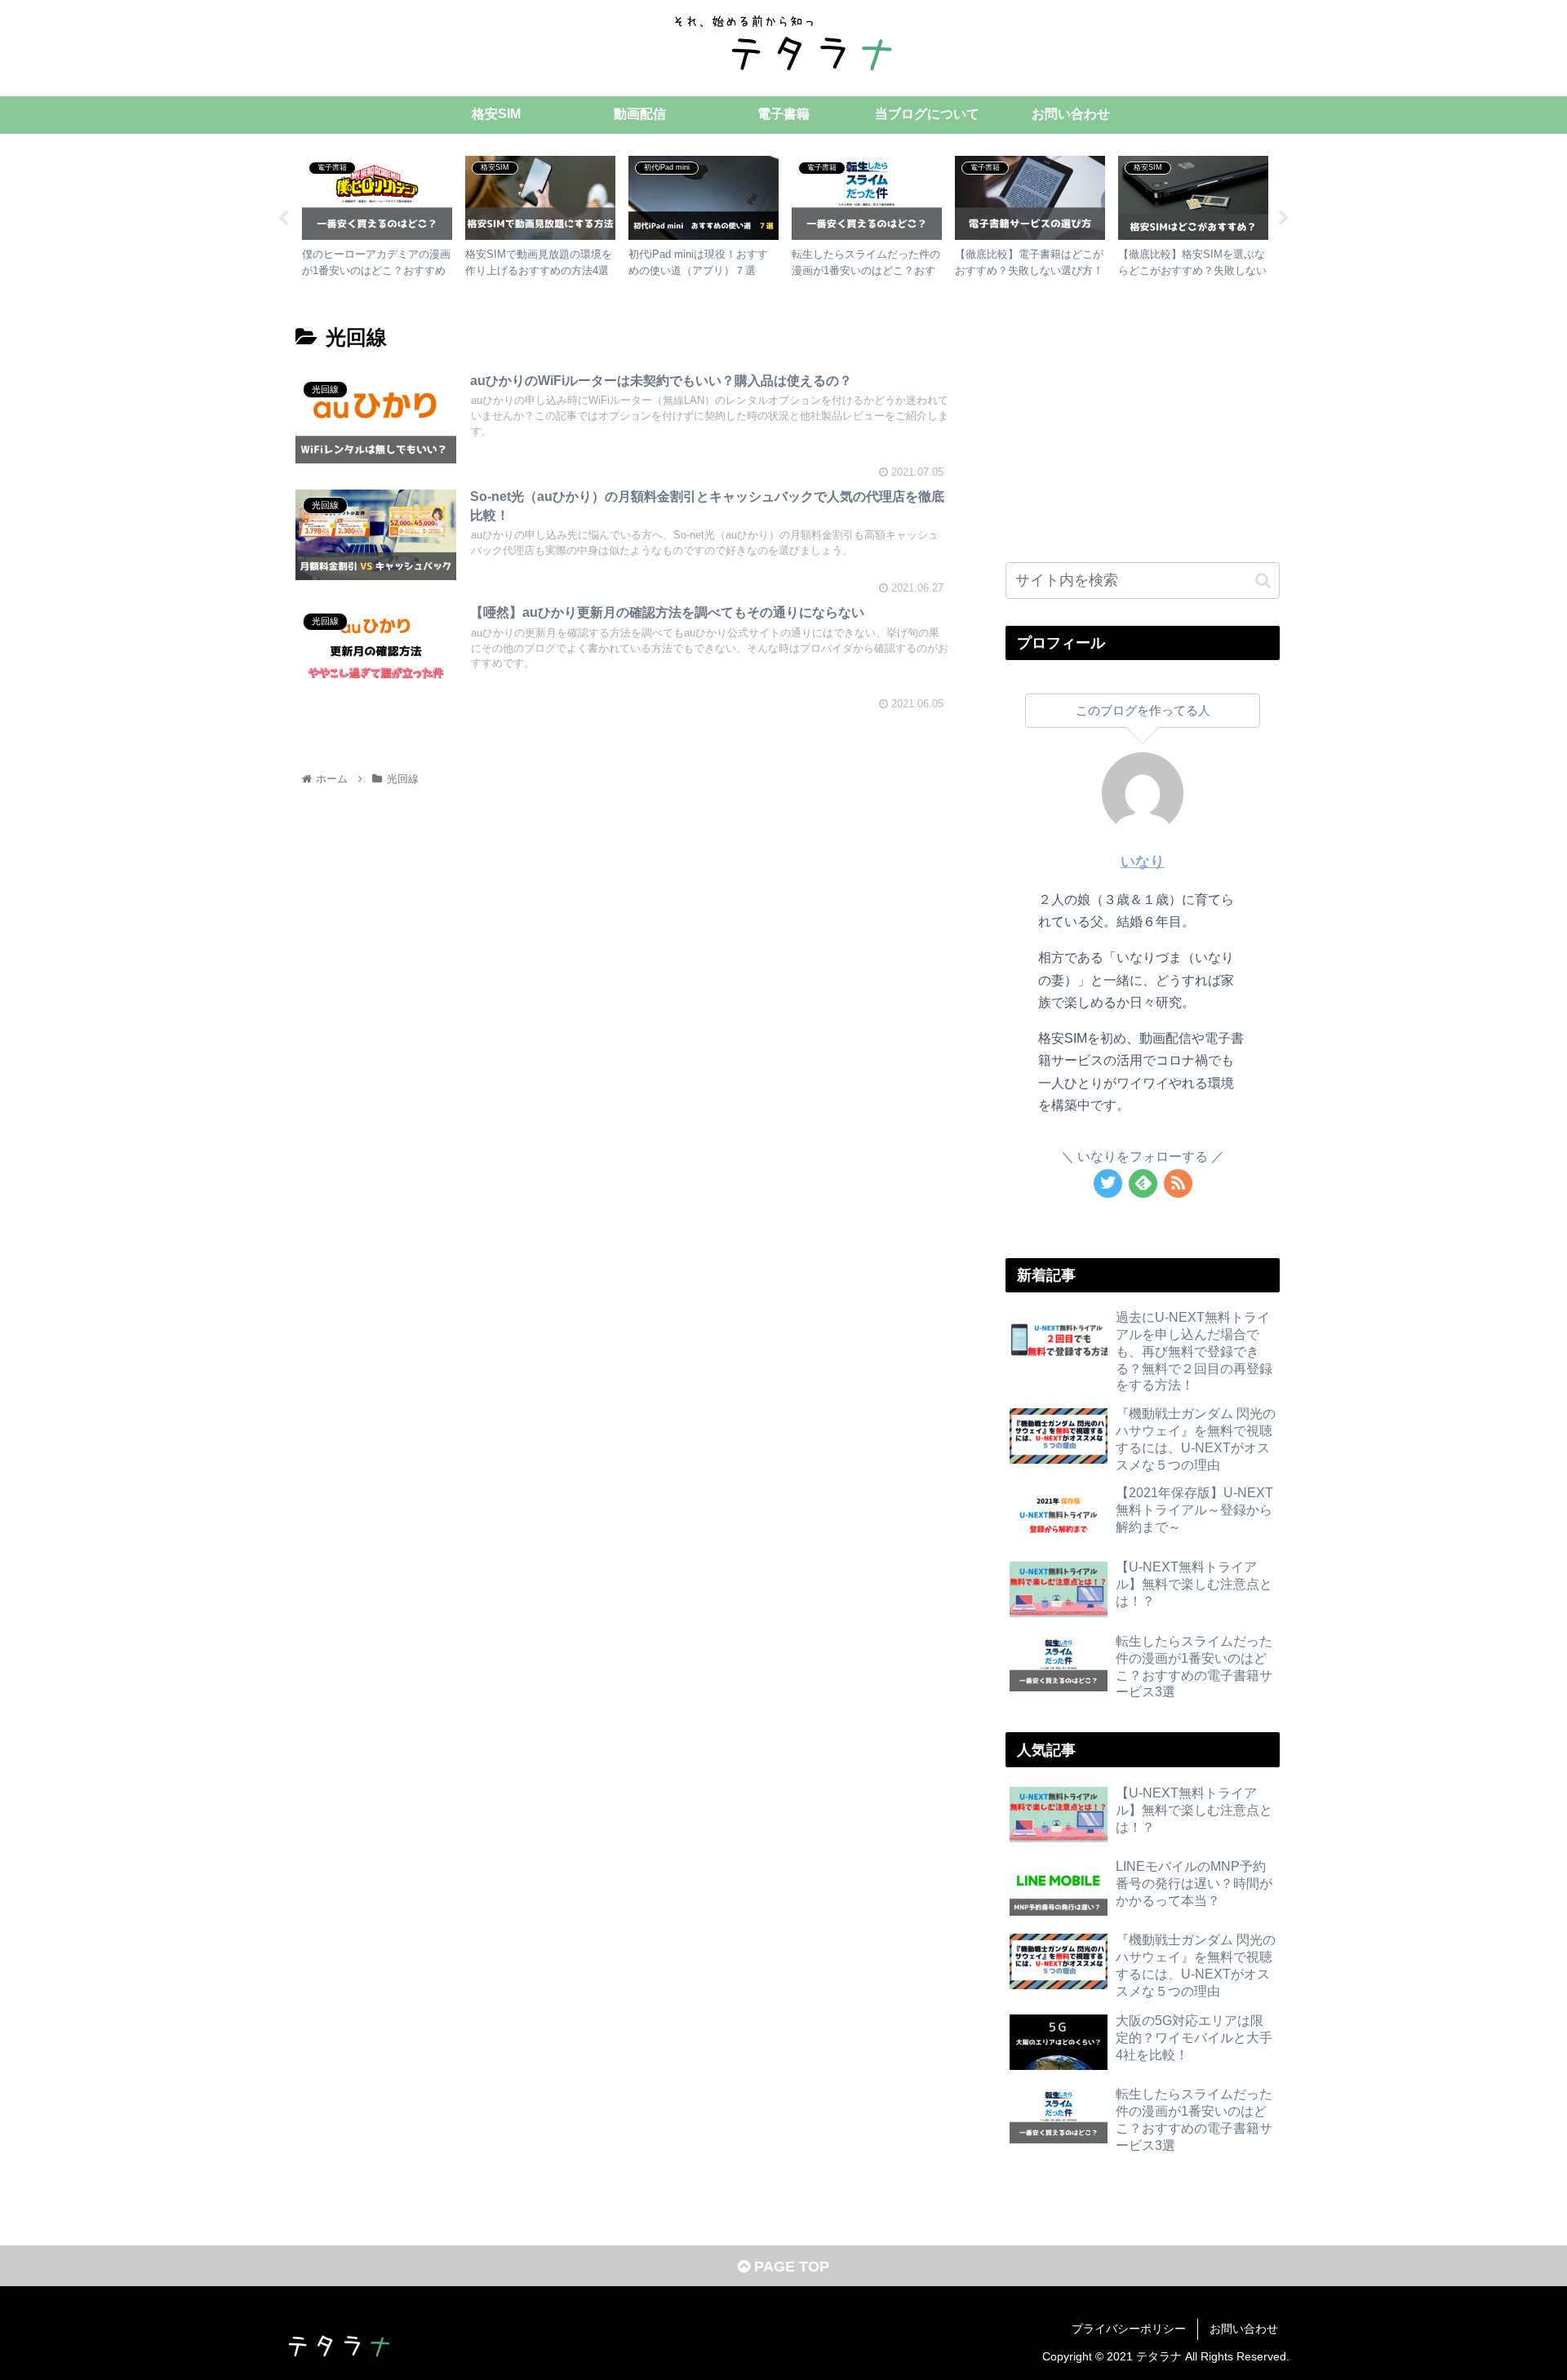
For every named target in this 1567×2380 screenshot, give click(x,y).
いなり (1143, 862)
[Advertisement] (1143, 424)
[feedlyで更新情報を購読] (1143, 1183)
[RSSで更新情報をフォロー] (1178, 1183)
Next (1284, 219)
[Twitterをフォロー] (1108, 1183)
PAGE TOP (790, 2267)
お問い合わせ (1244, 2329)
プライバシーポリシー (1129, 2329)
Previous (283, 219)
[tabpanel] (377, 216)
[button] (1263, 581)
